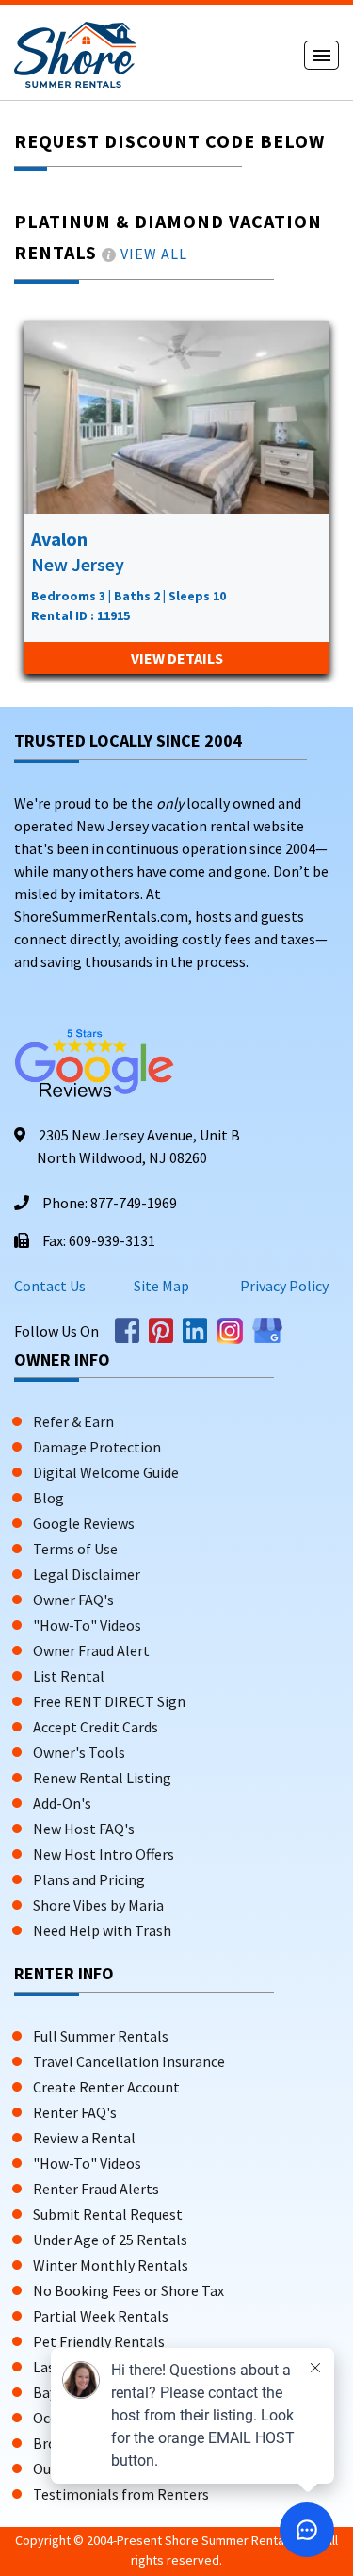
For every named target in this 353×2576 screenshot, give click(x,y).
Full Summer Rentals (101, 2036)
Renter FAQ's (75, 2112)
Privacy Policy (283, 1286)
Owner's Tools (79, 1752)
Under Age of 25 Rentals (110, 2240)
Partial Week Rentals (101, 2316)
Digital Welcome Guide (106, 1472)
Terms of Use (75, 1549)
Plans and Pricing (89, 1879)
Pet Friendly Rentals (99, 2341)
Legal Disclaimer (87, 1574)
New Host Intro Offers (104, 1854)
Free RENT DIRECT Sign (109, 1701)
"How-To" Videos (87, 1625)
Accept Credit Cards (96, 1727)
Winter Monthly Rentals (111, 2265)
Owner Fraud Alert (91, 1650)
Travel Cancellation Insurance (129, 2061)
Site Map (161, 1286)
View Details (177, 658)
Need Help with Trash (102, 1930)
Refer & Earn (73, 1421)
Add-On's (62, 1803)
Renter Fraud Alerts (96, 2189)
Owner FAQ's (73, 1600)
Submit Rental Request (108, 2214)
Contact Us (50, 1286)
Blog (48, 1498)
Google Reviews (84, 1523)
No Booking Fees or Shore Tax (128, 2290)
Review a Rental (84, 2138)
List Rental (69, 1676)
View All (154, 254)
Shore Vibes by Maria (98, 1905)
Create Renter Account (106, 2087)
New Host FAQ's (84, 1829)
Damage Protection (97, 1447)
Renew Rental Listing (102, 1778)
